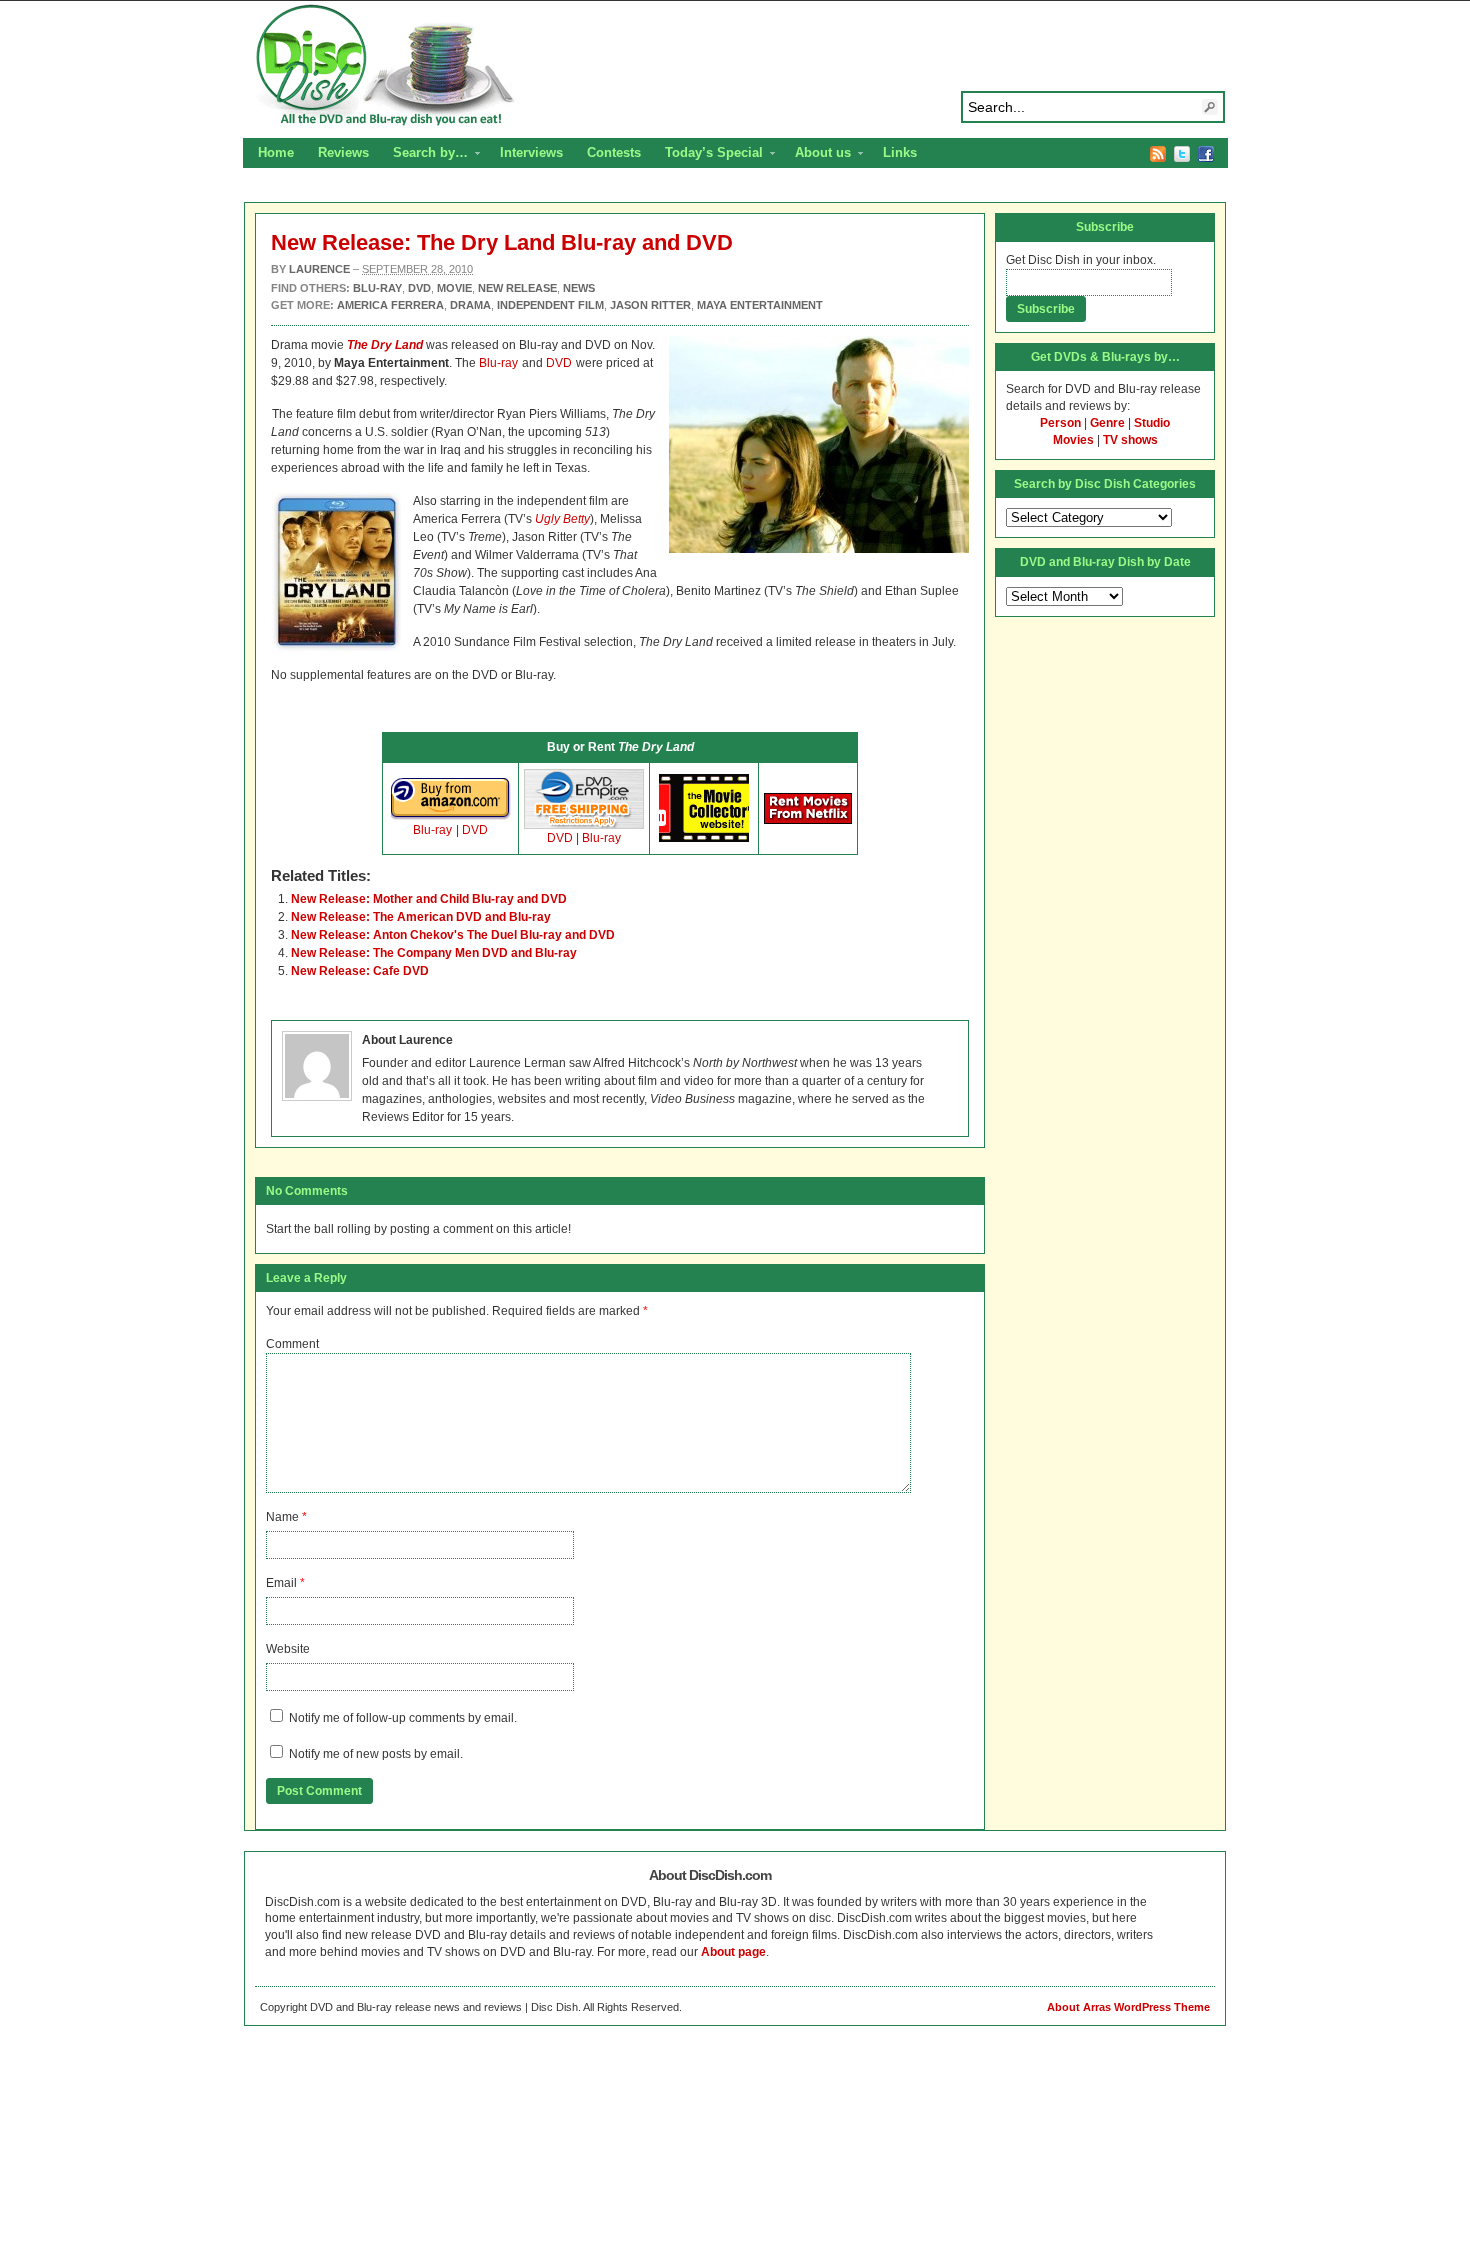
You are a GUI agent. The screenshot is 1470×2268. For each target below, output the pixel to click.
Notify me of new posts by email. (376, 1754)
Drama (470, 305)
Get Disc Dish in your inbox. (1081, 260)
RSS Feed (1158, 154)
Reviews (343, 152)
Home (276, 152)
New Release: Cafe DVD (360, 971)
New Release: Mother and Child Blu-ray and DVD (429, 899)
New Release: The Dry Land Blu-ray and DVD (502, 242)
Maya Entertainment (760, 305)
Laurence (319, 269)
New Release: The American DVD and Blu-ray (421, 917)
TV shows (1130, 440)
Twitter (1182, 154)
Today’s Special (708, 155)
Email (281, 1583)
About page (733, 1952)
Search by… (424, 155)
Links (900, 152)
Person (1060, 423)
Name (282, 1517)
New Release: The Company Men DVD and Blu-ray (434, 953)
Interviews (531, 152)
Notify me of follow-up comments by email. (403, 1718)
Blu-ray (498, 363)
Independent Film (550, 305)
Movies (1073, 440)
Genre (1107, 423)
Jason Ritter (650, 305)
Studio (1152, 423)
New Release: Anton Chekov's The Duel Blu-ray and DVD (453, 935)
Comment (292, 1344)
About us (817, 155)
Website (288, 1649)
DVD (559, 363)
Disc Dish (735, 66)
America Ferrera (390, 305)
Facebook (1206, 154)
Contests (614, 152)
